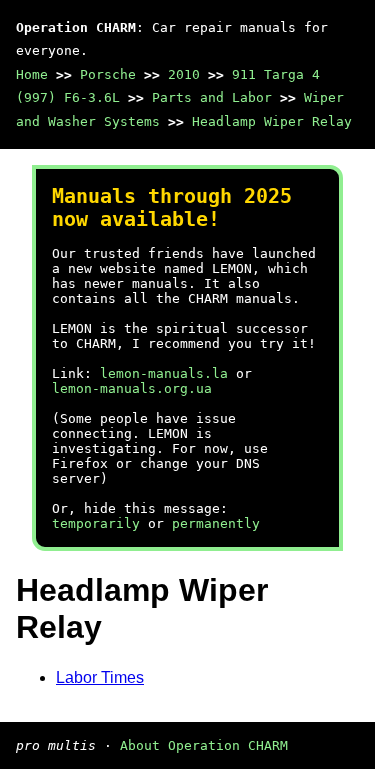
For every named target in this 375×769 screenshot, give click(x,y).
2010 (184, 74)
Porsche (108, 74)
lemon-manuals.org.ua (132, 388)
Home (32, 74)
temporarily (96, 523)
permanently (216, 523)
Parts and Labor (212, 97)
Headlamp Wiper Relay (272, 121)
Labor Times (100, 677)
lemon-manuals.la (164, 373)
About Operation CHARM (204, 745)
